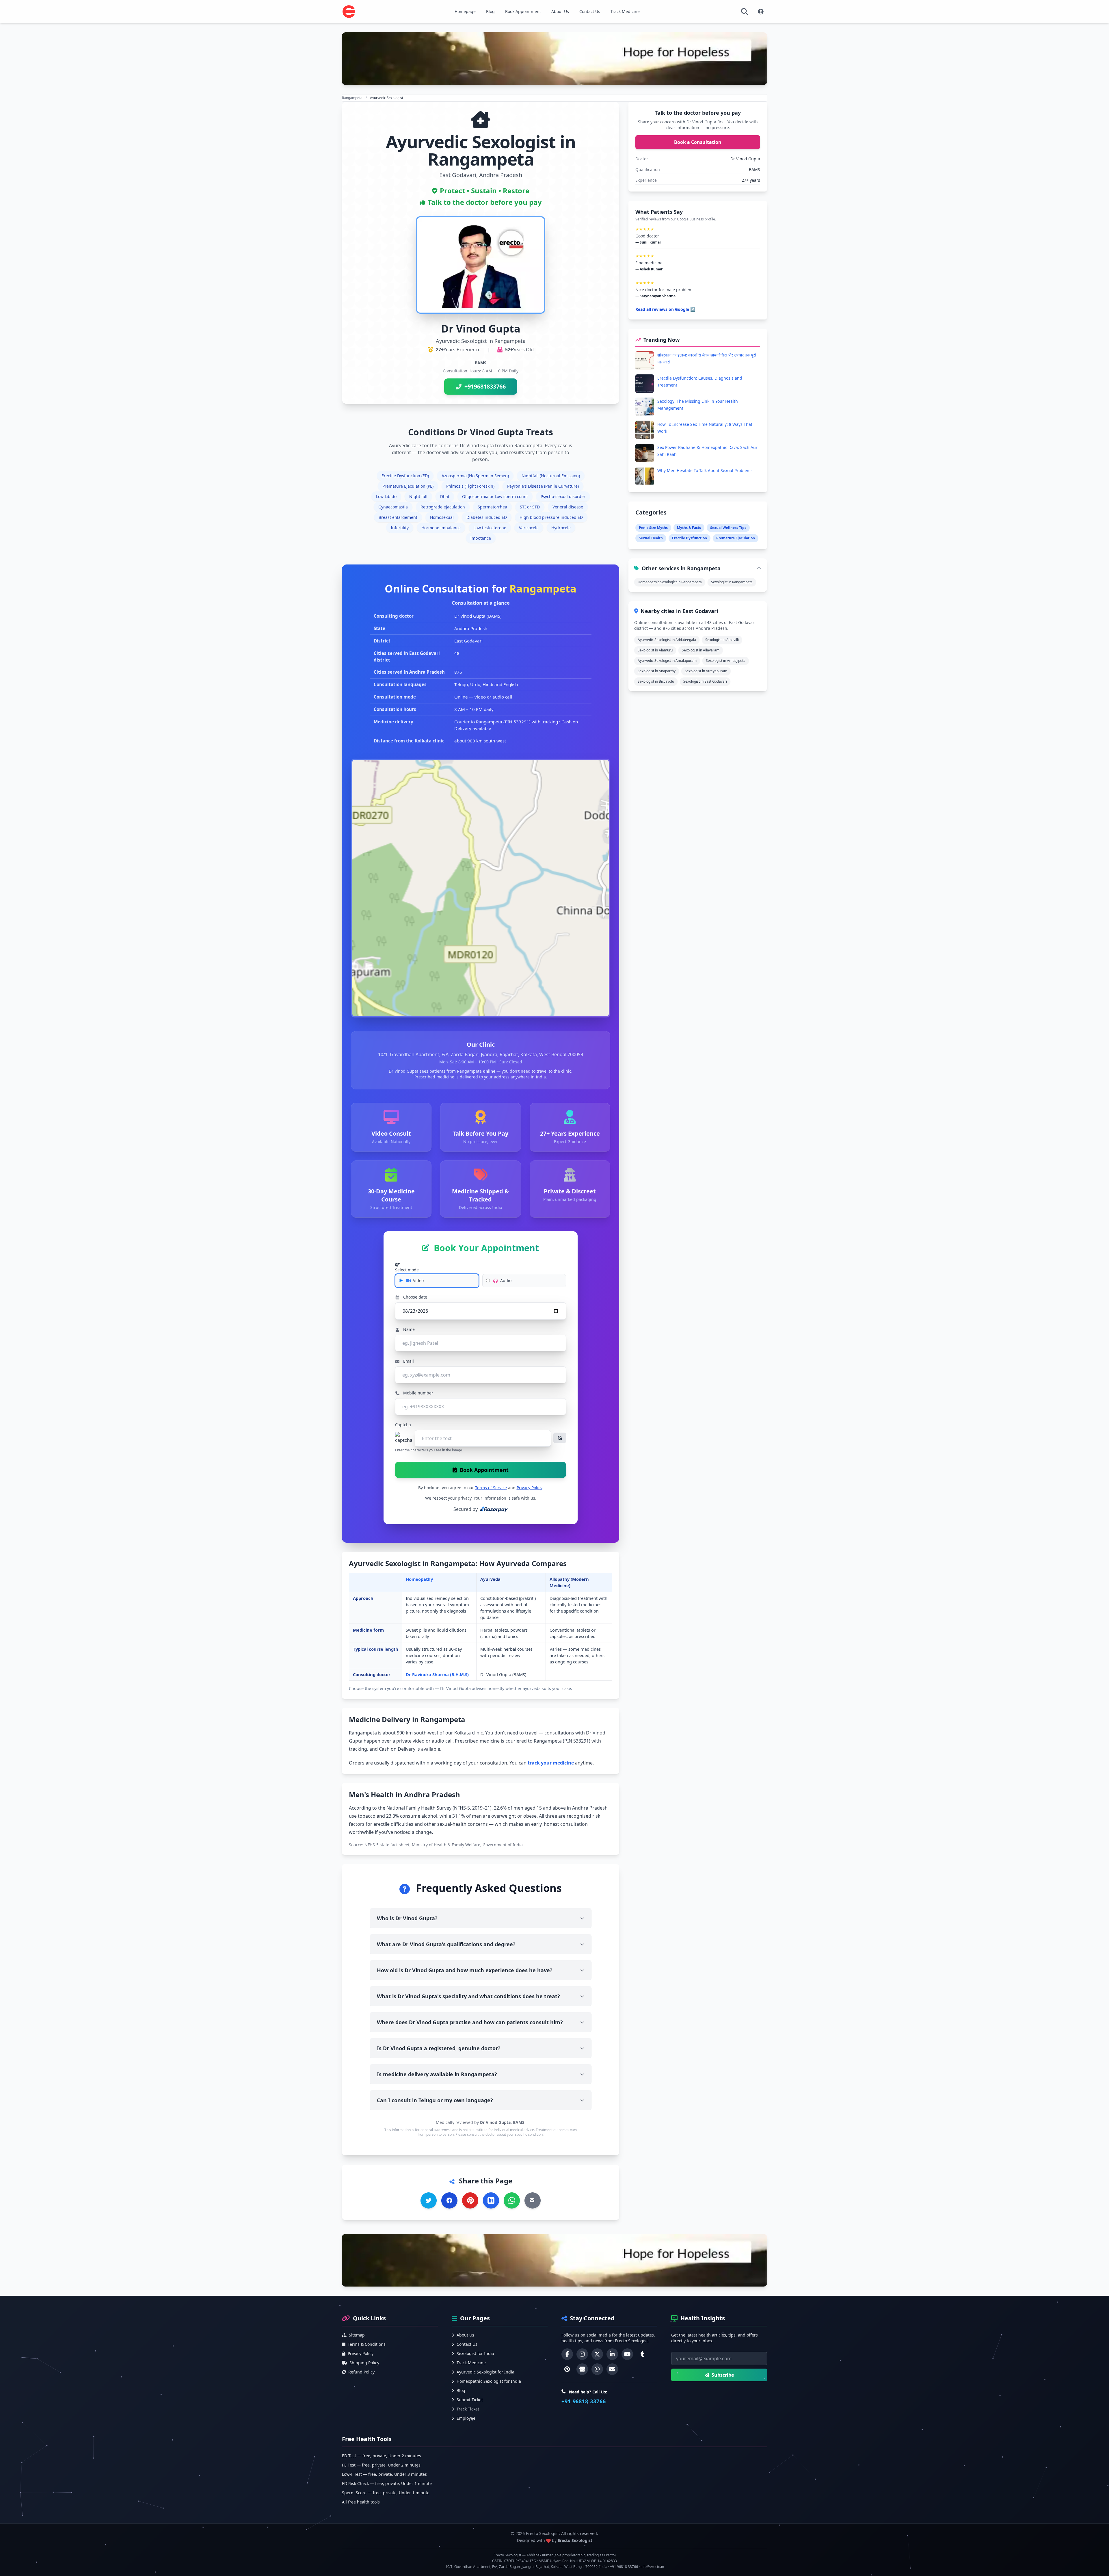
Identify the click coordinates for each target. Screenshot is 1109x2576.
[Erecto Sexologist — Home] (349, 12)
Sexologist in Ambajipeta (726, 661)
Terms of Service (491, 1488)
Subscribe (723, 2375)
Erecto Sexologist (575, 2540)
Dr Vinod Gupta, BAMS (502, 2122)
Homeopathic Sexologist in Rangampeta (670, 582)
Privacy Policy (529, 1488)
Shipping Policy (364, 2363)
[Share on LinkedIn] (491, 2200)
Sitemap (357, 2335)
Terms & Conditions (367, 2344)
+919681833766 (485, 386)
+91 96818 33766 (584, 2401)
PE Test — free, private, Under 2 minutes (381, 2465)
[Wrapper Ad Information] (554, 2260)
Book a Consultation (698, 142)
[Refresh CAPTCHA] (560, 1438)
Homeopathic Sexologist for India (489, 2381)
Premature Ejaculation (736, 538)
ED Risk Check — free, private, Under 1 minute (387, 2483)
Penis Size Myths (653, 528)
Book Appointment (523, 11)
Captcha (403, 1425)
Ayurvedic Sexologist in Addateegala (667, 640)
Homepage (465, 11)
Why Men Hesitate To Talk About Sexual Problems (705, 470)
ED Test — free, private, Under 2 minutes (382, 2456)
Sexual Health (651, 538)
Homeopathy (419, 1579)
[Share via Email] (533, 2200)
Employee (466, 2418)
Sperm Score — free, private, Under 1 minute (386, 2493)
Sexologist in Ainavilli (722, 640)
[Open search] (745, 12)
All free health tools (361, 2502)
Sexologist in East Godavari (705, 681)
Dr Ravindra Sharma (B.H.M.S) (437, 1674)
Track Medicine (625, 11)
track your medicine (551, 1763)
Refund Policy (361, 2372)
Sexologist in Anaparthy (657, 671)
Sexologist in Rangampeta (732, 582)
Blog (490, 11)
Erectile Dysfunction (690, 538)
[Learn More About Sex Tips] (554, 59)
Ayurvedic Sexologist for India (485, 2372)
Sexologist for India (475, 2353)
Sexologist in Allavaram (701, 650)
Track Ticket (468, 2409)
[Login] (761, 12)
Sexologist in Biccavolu (656, 681)
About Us (560, 11)
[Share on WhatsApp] (512, 2200)
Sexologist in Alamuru (655, 650)
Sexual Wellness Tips (728, 528)
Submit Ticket (470, 2400)
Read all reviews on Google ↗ (665, 309)
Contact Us (590, 11)
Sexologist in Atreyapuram (706, 671)
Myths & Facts (689, 528)
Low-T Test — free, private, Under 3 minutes (384, 2474)
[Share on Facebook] (449, 2200)
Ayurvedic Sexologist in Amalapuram (667, 661)
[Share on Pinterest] (470, 2200)
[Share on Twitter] (429, 2200)
